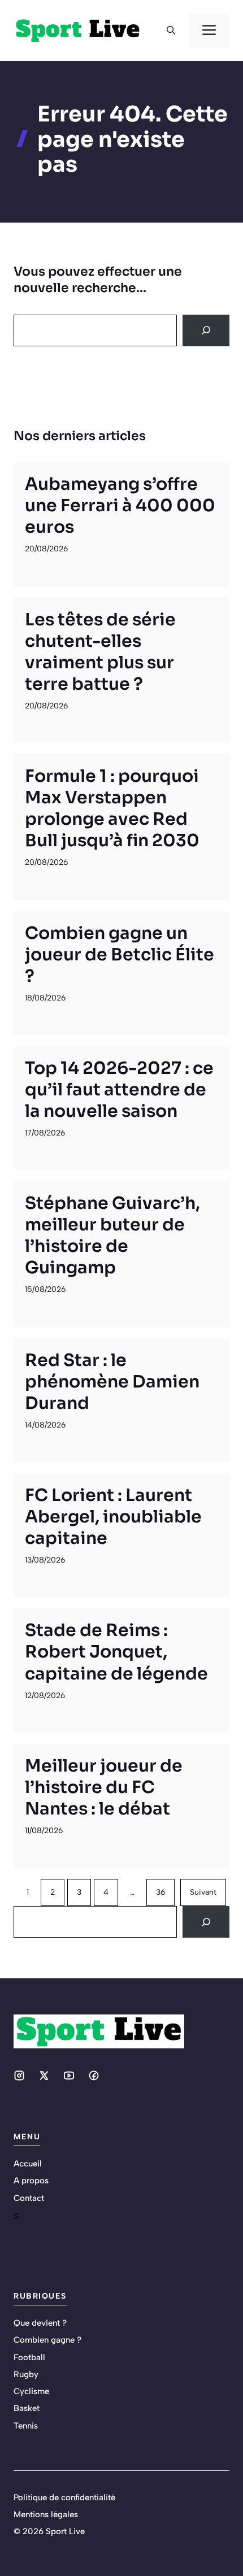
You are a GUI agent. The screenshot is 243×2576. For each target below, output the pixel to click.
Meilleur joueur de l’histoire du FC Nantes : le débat (104, 1787)
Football (29, 2357)
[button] (171, 31)
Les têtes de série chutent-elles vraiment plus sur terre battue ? (100, 652)
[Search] (206, 330)
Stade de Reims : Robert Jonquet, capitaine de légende (116, 1652)
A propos (31, 2181)
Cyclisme (31, 2391)
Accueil (28, 2164)
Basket (27, 2408)
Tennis (26, 2426)
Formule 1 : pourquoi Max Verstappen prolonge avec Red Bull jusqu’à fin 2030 (112, 808)
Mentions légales (46, 2514)
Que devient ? (40, 2323)
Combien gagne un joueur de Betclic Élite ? (120, 955)
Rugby (26, 2374)
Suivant (203, 1892)
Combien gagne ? (47, 2340)
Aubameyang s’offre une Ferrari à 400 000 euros (120, 506)
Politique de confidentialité (64, 2497)
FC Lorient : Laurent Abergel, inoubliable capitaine (113, 1517)
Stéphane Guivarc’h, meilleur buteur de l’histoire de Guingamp (112, 1235)
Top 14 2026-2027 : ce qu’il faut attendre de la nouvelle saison (119, 1090)
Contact (29, 2198)
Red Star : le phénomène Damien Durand (112, 1382)
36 (160, 1892)
